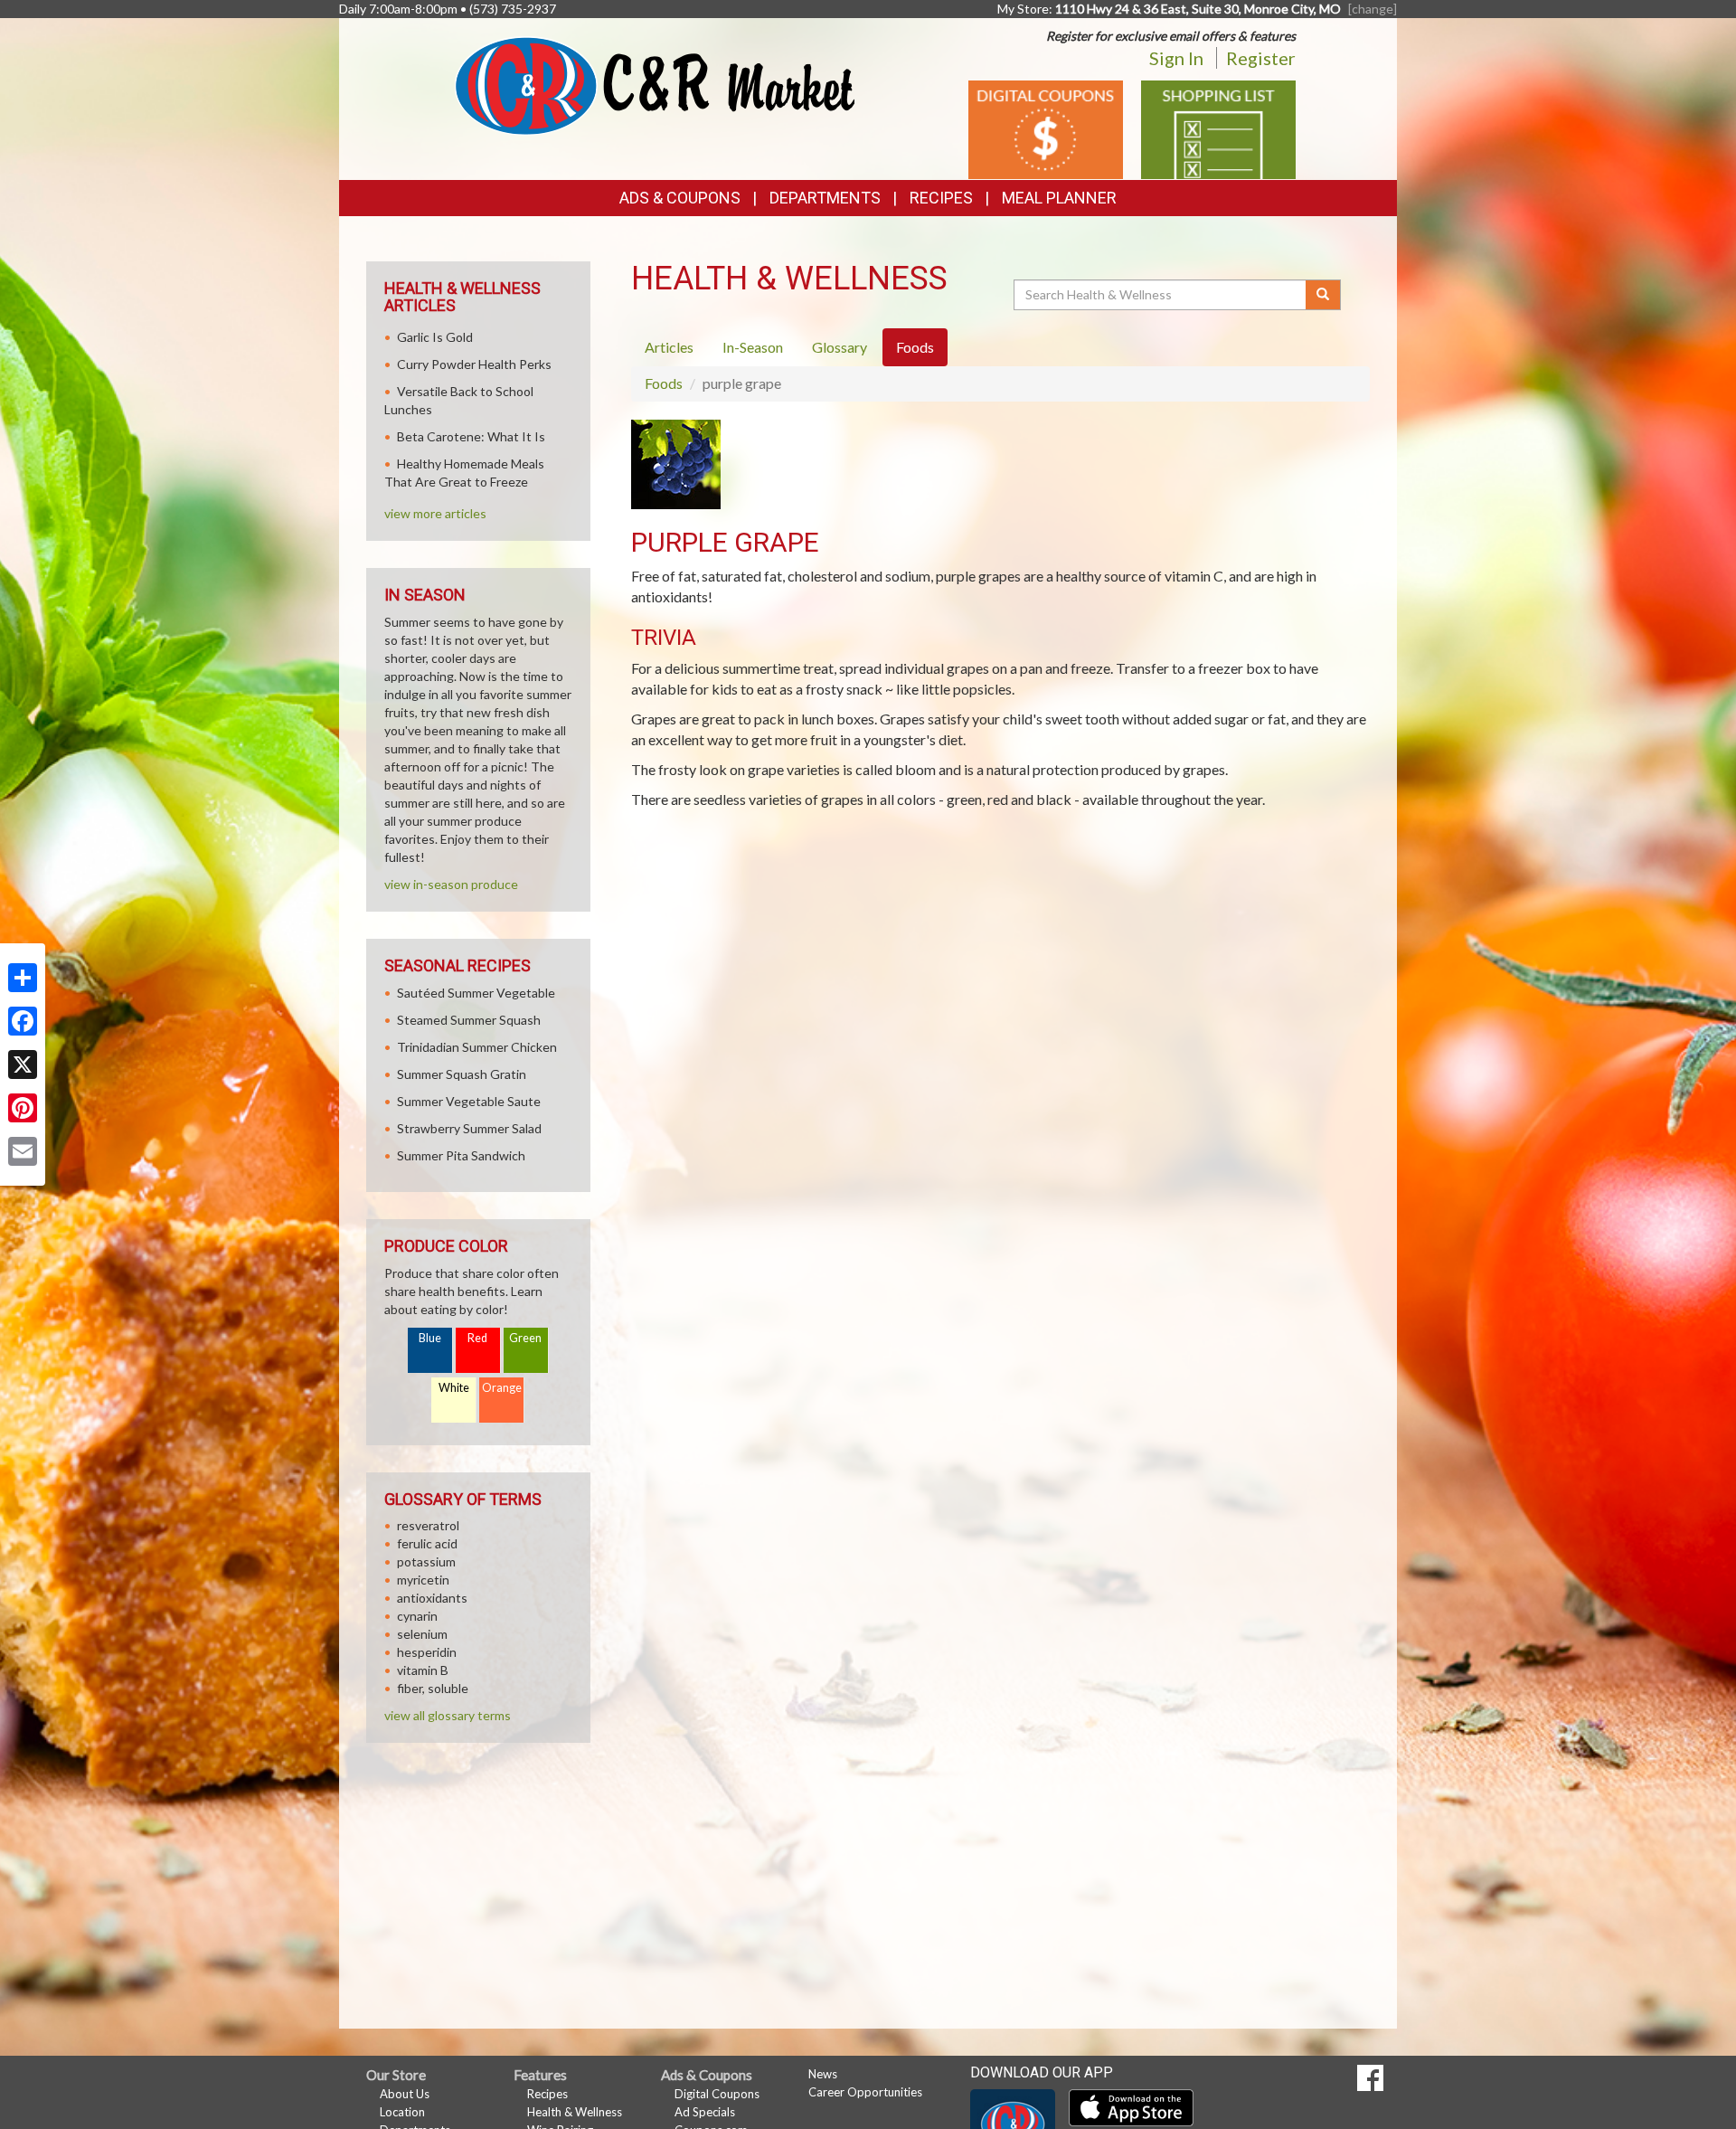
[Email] (23, 1151)
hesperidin (427, 1652)
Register (1261, 58)
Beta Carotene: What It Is (471, 436)
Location (402, 2112)
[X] (23, 1064)
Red (477, 1338)
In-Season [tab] (753, 347)
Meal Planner (1059, 198)
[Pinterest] (23, 1108)
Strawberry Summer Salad (469, 1128)
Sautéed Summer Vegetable (476, 993)
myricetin (423, 1580)
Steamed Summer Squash (469, 1020)
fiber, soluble (433, 1688)
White (454, 1388)
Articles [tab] (669, 347)
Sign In (1176, 58)
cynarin (417, 1616)
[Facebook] (23, 1021)
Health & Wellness (575, 2112)
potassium (426, 1561)
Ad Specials (705, 2112)
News (823, 2074)
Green (525, 1338)
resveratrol (428, 1525)
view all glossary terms (448, 1715)
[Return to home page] (655, 85)
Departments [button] (825, 198)
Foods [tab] (915, 347)
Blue (430, 1338)
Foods (664, 383)
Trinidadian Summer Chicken (477, 1047)
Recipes (941, 198)
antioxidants (432, 1598)
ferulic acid (427, 1543)
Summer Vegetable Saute (469, 1101)
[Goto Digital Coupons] (1046, 128)
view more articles (435, 513)
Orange (502, 1388)
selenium (422, 1634)
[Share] (23, 978)
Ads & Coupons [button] (680, 198)
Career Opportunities (865, 2092)
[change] (1373, 9)
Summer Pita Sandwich (461, 1155)
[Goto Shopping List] (1218, 128)
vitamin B (423, 1670)
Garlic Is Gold (435, 337)
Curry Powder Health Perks (474, 364)
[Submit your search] (1323, 295)
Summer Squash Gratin (462, 1074)
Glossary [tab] (840, 347)
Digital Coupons (717, 2094)
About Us (405, 2094)
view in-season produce (451, 884)
